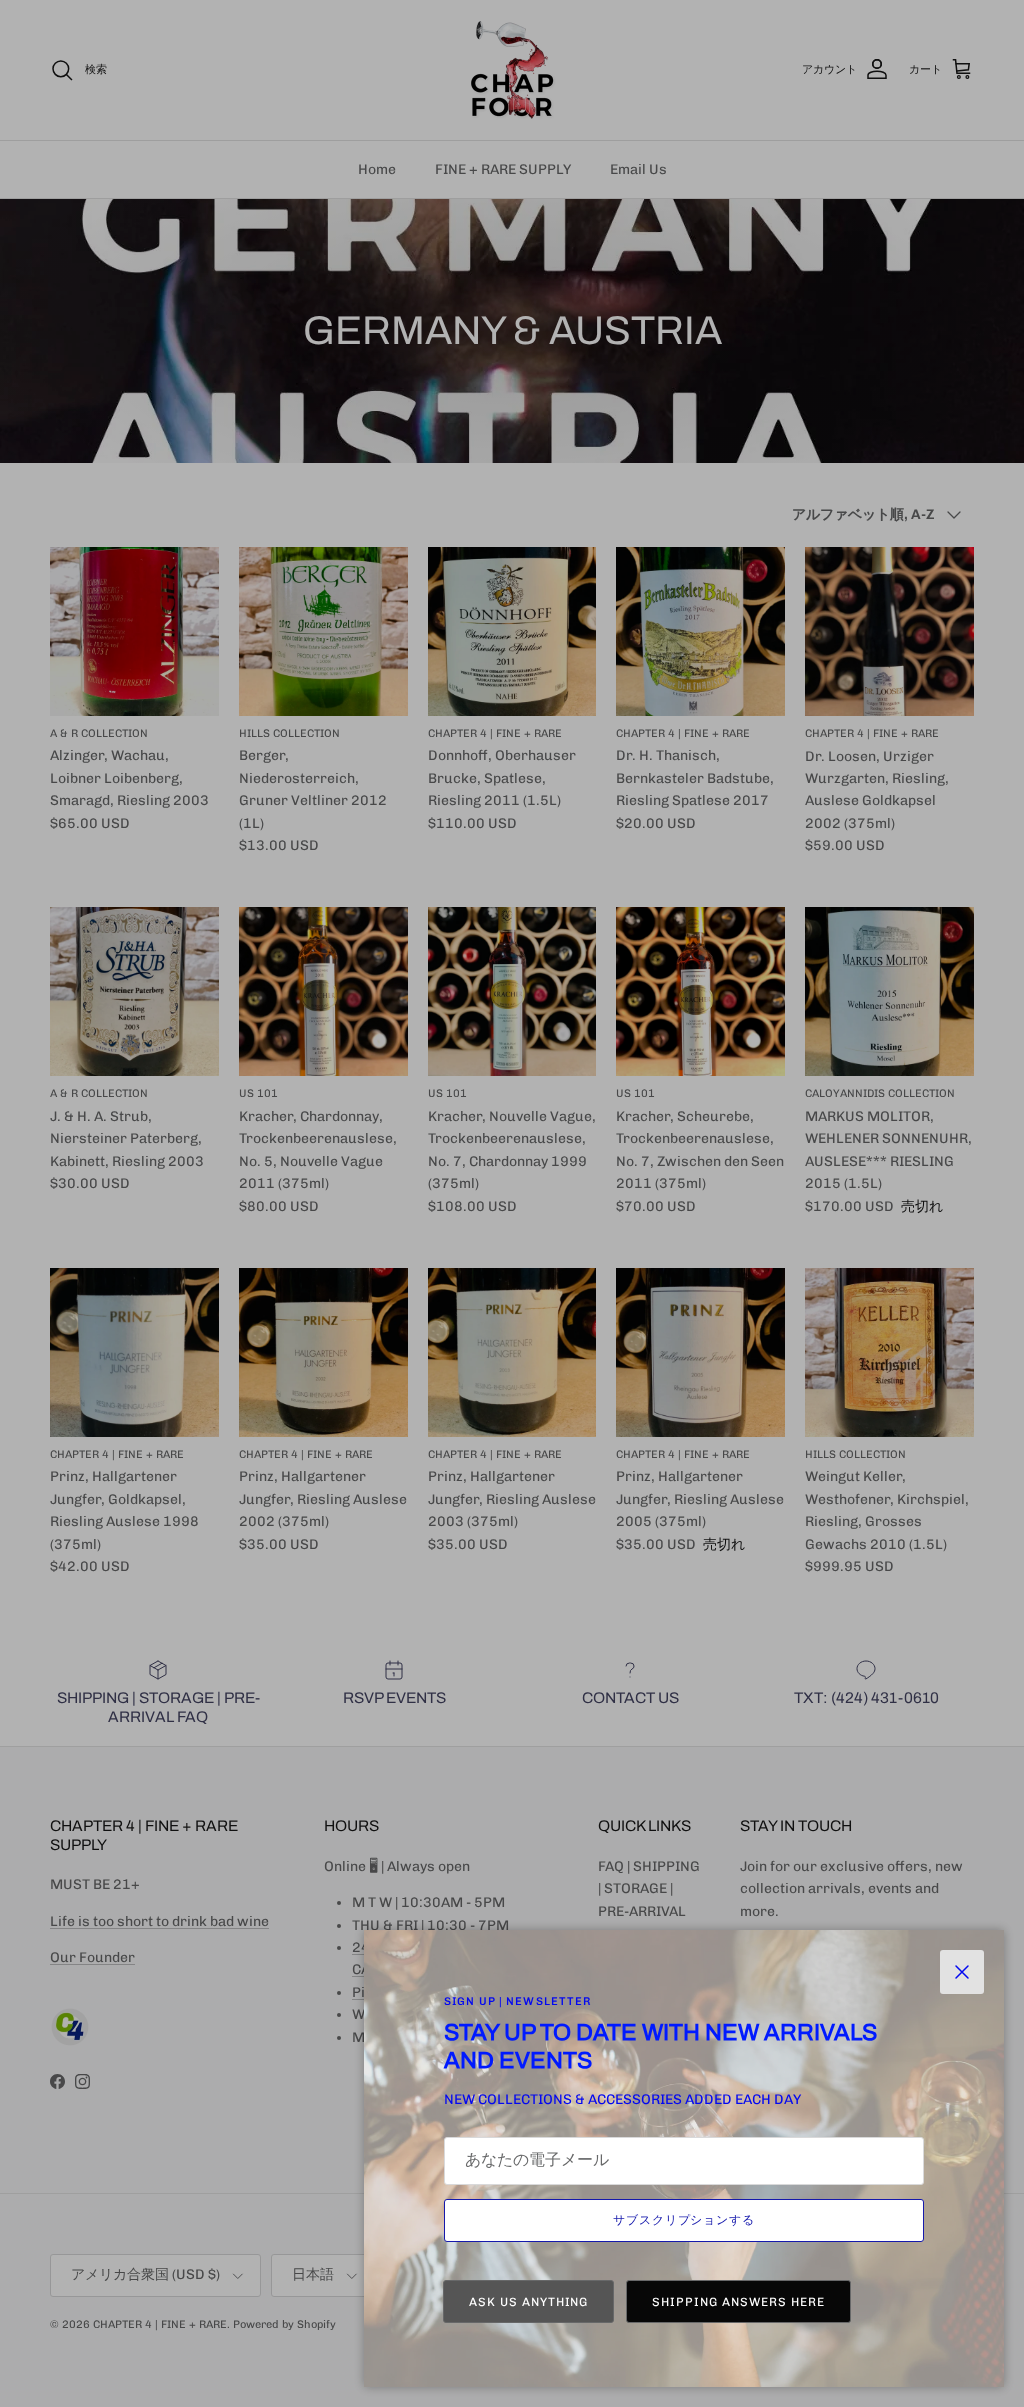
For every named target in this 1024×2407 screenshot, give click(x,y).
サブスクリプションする (684, 2220)
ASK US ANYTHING (528, 2302)
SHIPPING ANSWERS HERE (738, 2302)
